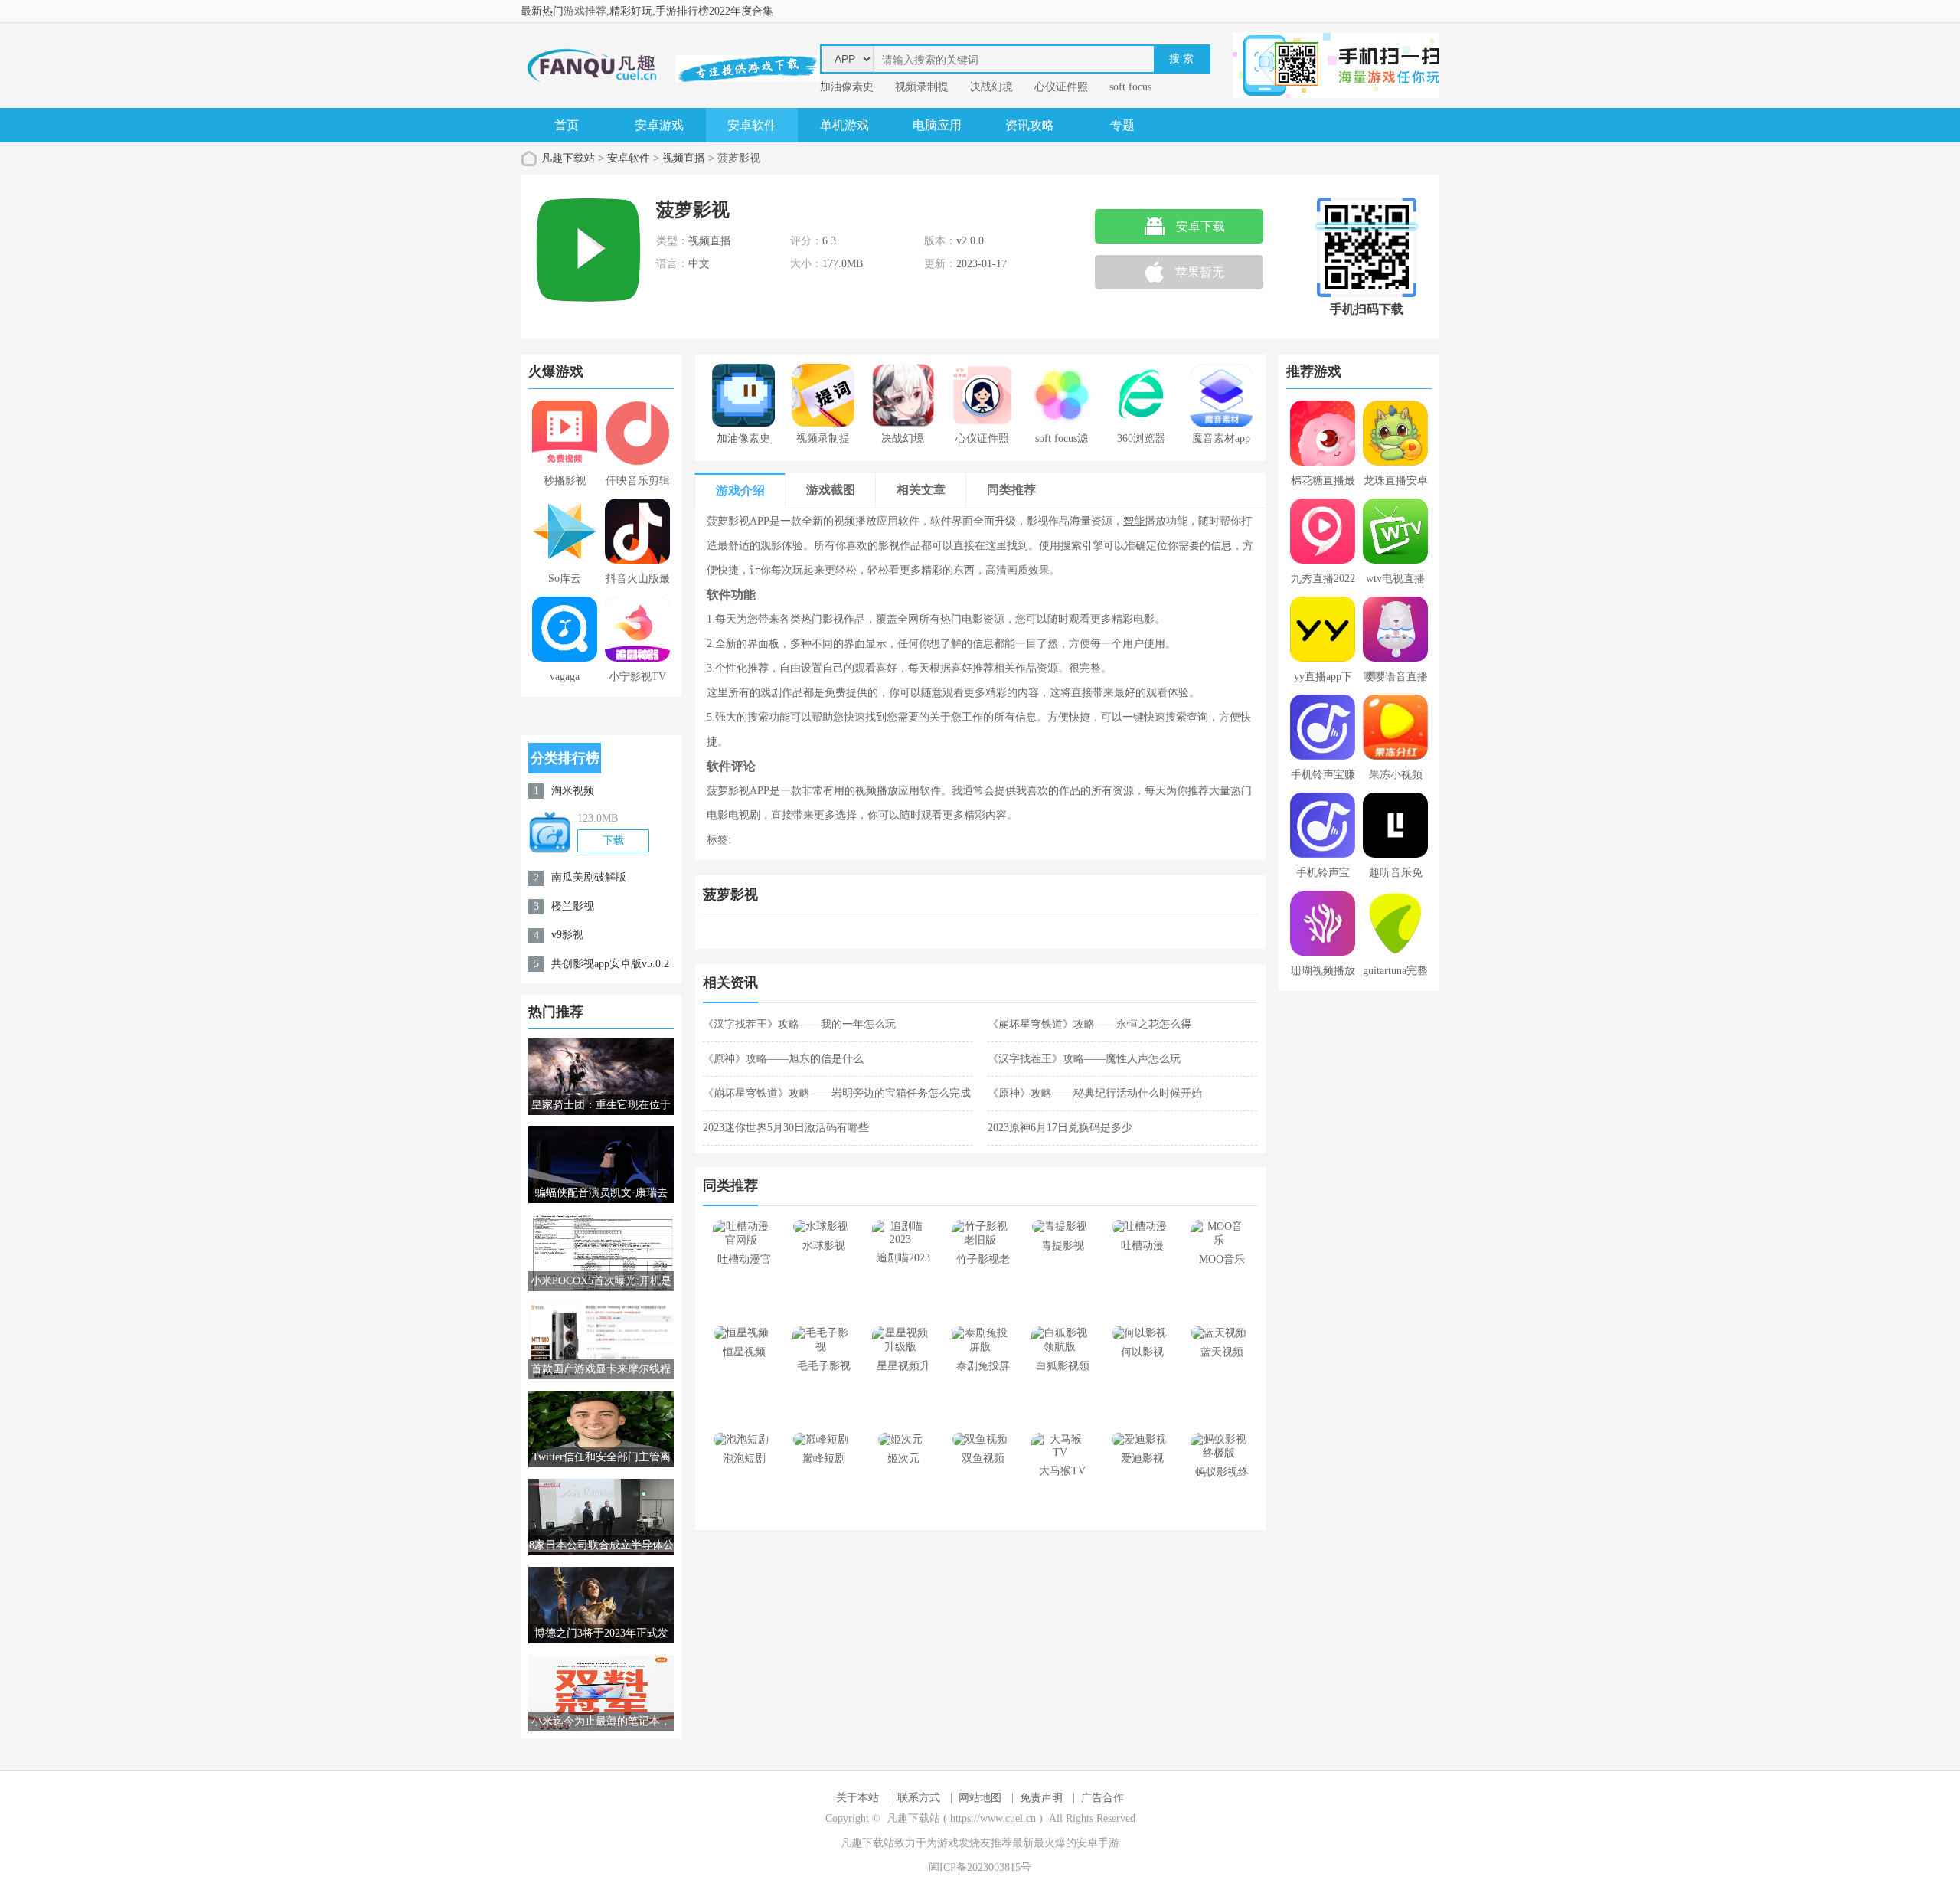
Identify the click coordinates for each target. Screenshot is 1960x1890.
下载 (613, 840)
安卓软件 (752, 125)
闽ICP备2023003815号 (980, 1867)
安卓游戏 (659, 125)
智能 (1134, 521)
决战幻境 (991, 87)
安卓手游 (1098, 1843)
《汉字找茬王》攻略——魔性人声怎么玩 (1084, 1059)
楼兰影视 (573, 906)
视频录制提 (922, 87)
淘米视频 (573, 791)
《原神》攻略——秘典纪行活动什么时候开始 (1095, 1093)
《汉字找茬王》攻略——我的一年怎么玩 (799, 1024)
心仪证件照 (1061, 87)
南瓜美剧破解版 (589, 877)
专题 (1122, 125)
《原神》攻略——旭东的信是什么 (783, 1059)
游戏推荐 (585, 11)
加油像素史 (847, 87)
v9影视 (567, 935)
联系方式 (919, 1798)
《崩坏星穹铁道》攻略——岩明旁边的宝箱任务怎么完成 (837, 1093)
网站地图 (980, 1798)
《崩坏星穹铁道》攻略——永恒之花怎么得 (1089, 1024)
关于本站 (857, 1798)
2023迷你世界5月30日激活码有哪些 (786, 1128)
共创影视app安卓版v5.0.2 (610, 964)
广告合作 (1102, 1798)
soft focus (1130, 87)
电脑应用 (937, 125)
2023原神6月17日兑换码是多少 (1060, 1128)
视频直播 (684, 158)
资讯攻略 (1030, 125)
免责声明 (1041, 1798)
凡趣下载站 (568, 158)
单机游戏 (844, 125)
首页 (567, 125)
